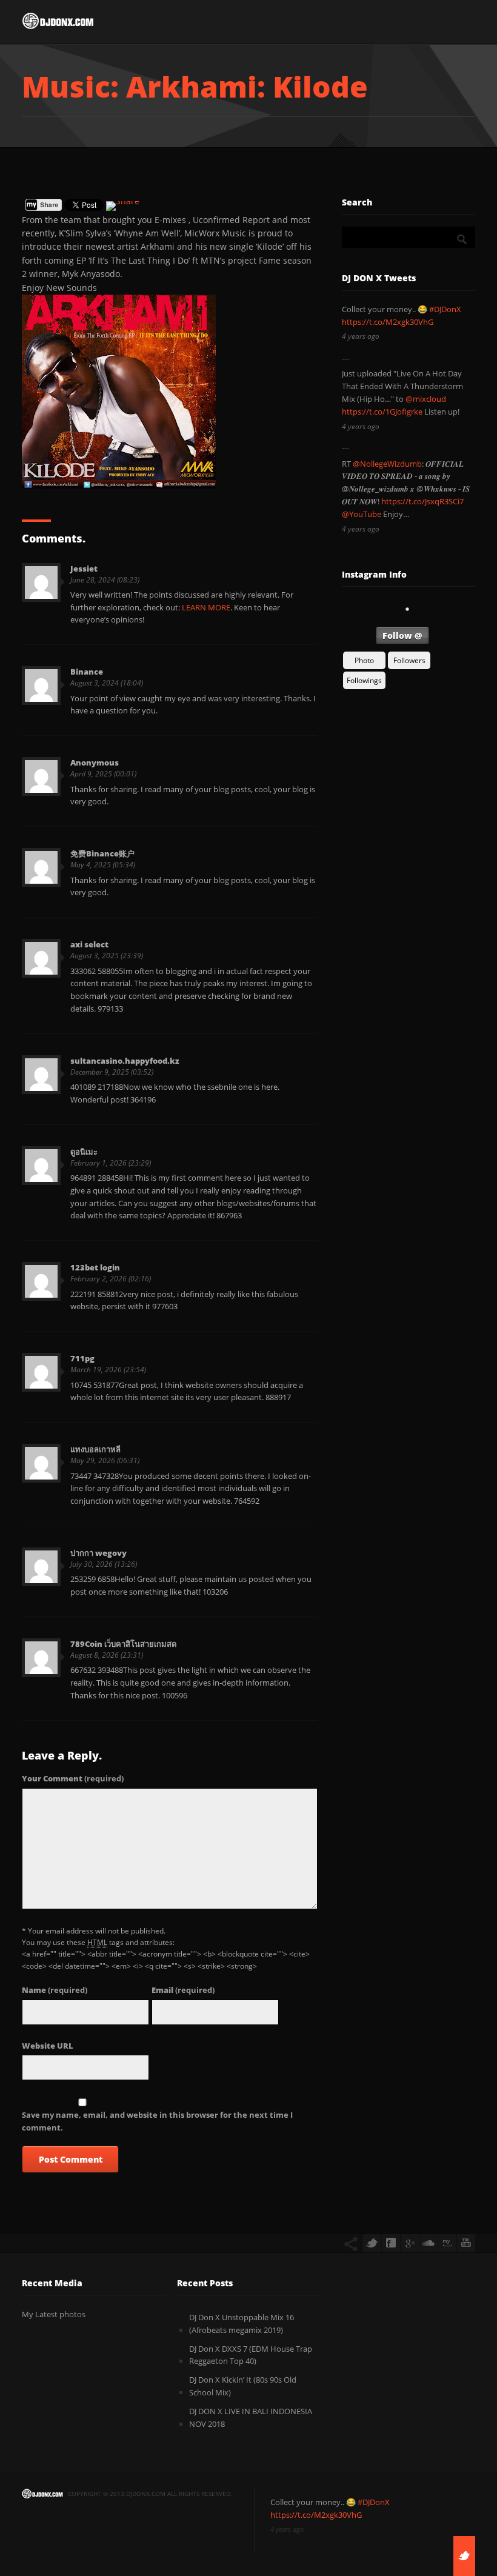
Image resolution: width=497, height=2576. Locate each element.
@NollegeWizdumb (387, 464)
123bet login (95, 1267)
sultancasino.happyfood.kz (125, 1061)
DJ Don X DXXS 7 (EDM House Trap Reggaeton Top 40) (251, 2355)
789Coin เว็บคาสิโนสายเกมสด (123, 1644)
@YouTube (362, 514)
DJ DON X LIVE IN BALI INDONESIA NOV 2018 (251, 2418)
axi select (89, 944)
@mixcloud (426, 399)
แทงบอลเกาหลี (95, 1449)
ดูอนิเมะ (84, 1152)
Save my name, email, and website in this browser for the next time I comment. (157, 2121)
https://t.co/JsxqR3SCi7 (422, 501)
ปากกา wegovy (98, 1553)
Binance (87, 672)
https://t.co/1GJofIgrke (382, 412)
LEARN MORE (206, 607)
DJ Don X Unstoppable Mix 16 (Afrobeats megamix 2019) (242, 2324)
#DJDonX (445, 309)
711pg (82, 1358)
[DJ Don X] (58, 24)
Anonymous (95, 762)
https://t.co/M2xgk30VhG (388, 322)
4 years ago (361, 336)
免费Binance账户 (102, 853)
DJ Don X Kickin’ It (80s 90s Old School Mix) (243, 2386)
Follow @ (402, 636)
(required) (73, 1778)
